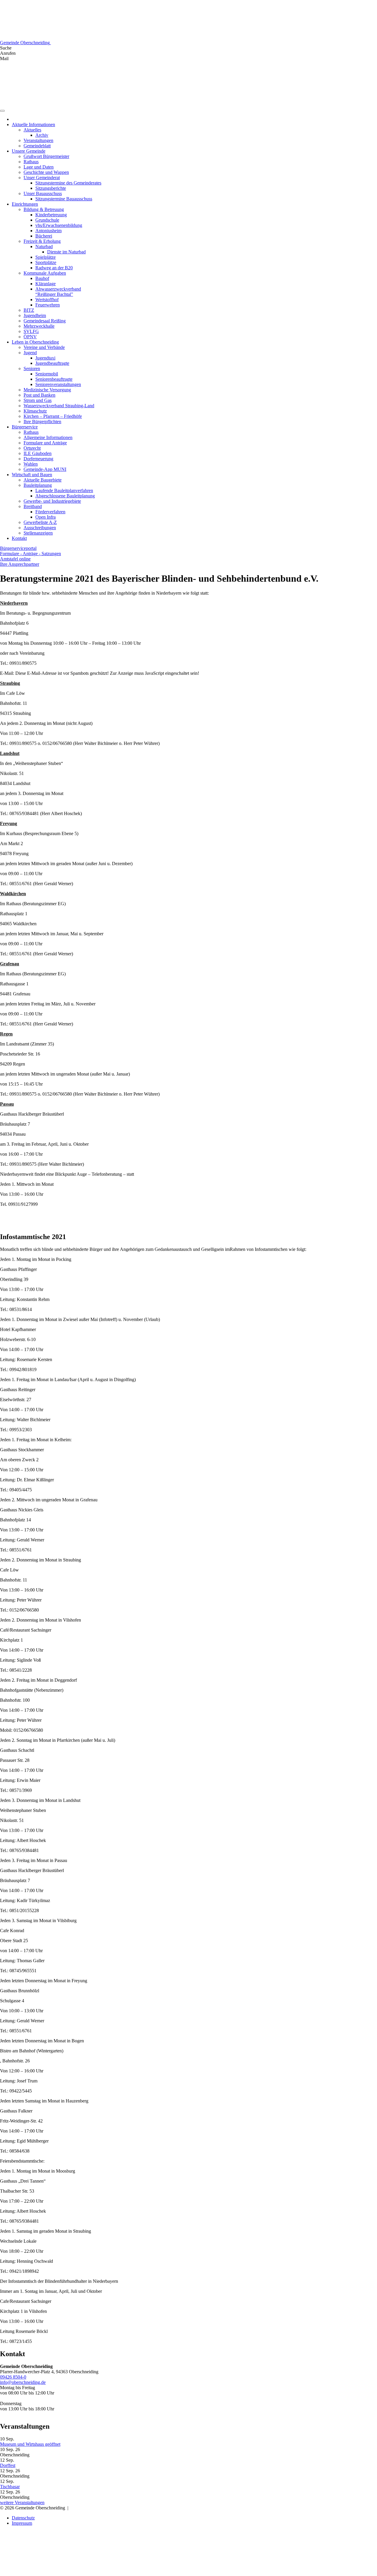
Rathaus (31, 162)
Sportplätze (46, 262)
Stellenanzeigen (38, 533)
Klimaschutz (35, 411)
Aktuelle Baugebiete (43, 480)
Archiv (42, 135)
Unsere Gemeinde (29, 151)
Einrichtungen (25, 204)
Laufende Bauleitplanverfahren (64, 490)
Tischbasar (10, 2487)
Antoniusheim (48, 231)
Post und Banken (39, 395)
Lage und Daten (39, 167)
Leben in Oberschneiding (35, 342)
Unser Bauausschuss (43, 193)
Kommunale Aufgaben (45, 273)
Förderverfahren (50, 512)
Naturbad (44, 246)
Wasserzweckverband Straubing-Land (59, 406)
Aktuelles (32, 130)
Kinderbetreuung (51, 215)
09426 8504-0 (13, 2377)
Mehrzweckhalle (39, 326)
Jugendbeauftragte (52, 363)
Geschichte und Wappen (46, 172)
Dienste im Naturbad (66, 252)
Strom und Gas (38, 400)
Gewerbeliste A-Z (40, 522)
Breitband (33, 506)
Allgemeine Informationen (48, 437)
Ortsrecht (32, 448)
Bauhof (42, 278)
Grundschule (47, 220)
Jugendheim (35, 315)
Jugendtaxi (45, 358)
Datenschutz (23, 2518)
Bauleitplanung (38, 485)
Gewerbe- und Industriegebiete (52, 501)
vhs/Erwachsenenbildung (59, 225)
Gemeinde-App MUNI (45, 469)
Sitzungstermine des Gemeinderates (68, 183)
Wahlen (31, 464)
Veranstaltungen (38, 140)
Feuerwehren (48, 305)
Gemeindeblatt (37, 146)
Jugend (30, 353)
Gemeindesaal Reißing (45, 321)
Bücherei (44, 236)
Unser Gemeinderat (42, 178)
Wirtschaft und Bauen (32, 475)
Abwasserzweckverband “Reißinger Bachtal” (58, 292)
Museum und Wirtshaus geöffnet (30, 2444)
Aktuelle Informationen (33, 124)
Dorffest (8, 2465)
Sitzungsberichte (51, 188)
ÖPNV (30, 337)
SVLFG (31, 331)
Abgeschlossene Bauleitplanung (65, 496)
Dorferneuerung (38, 459)
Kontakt (19, 538)
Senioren (32, 368)
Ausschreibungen (40, 528)
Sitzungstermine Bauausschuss (64, 199)
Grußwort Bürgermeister (46, 156)
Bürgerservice (25, 427)
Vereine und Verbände (44, 347)
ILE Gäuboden (38, 453)
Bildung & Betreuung (44, 209)
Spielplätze (46, 257)
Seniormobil (47, 374)
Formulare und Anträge (45, 443)
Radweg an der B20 (54, 268)
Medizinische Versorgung (47, 390)
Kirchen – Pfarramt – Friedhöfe (53, 416)
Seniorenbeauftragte (54, 379)
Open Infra (46, 517)
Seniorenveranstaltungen (58, 384)
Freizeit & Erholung (42, 241)
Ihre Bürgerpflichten (42, 422)
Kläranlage (46, 284)
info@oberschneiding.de (23, 2382)
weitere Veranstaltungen (22, 2502)
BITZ (29, 310)
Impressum (22, 2523)
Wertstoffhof (47, 300)
